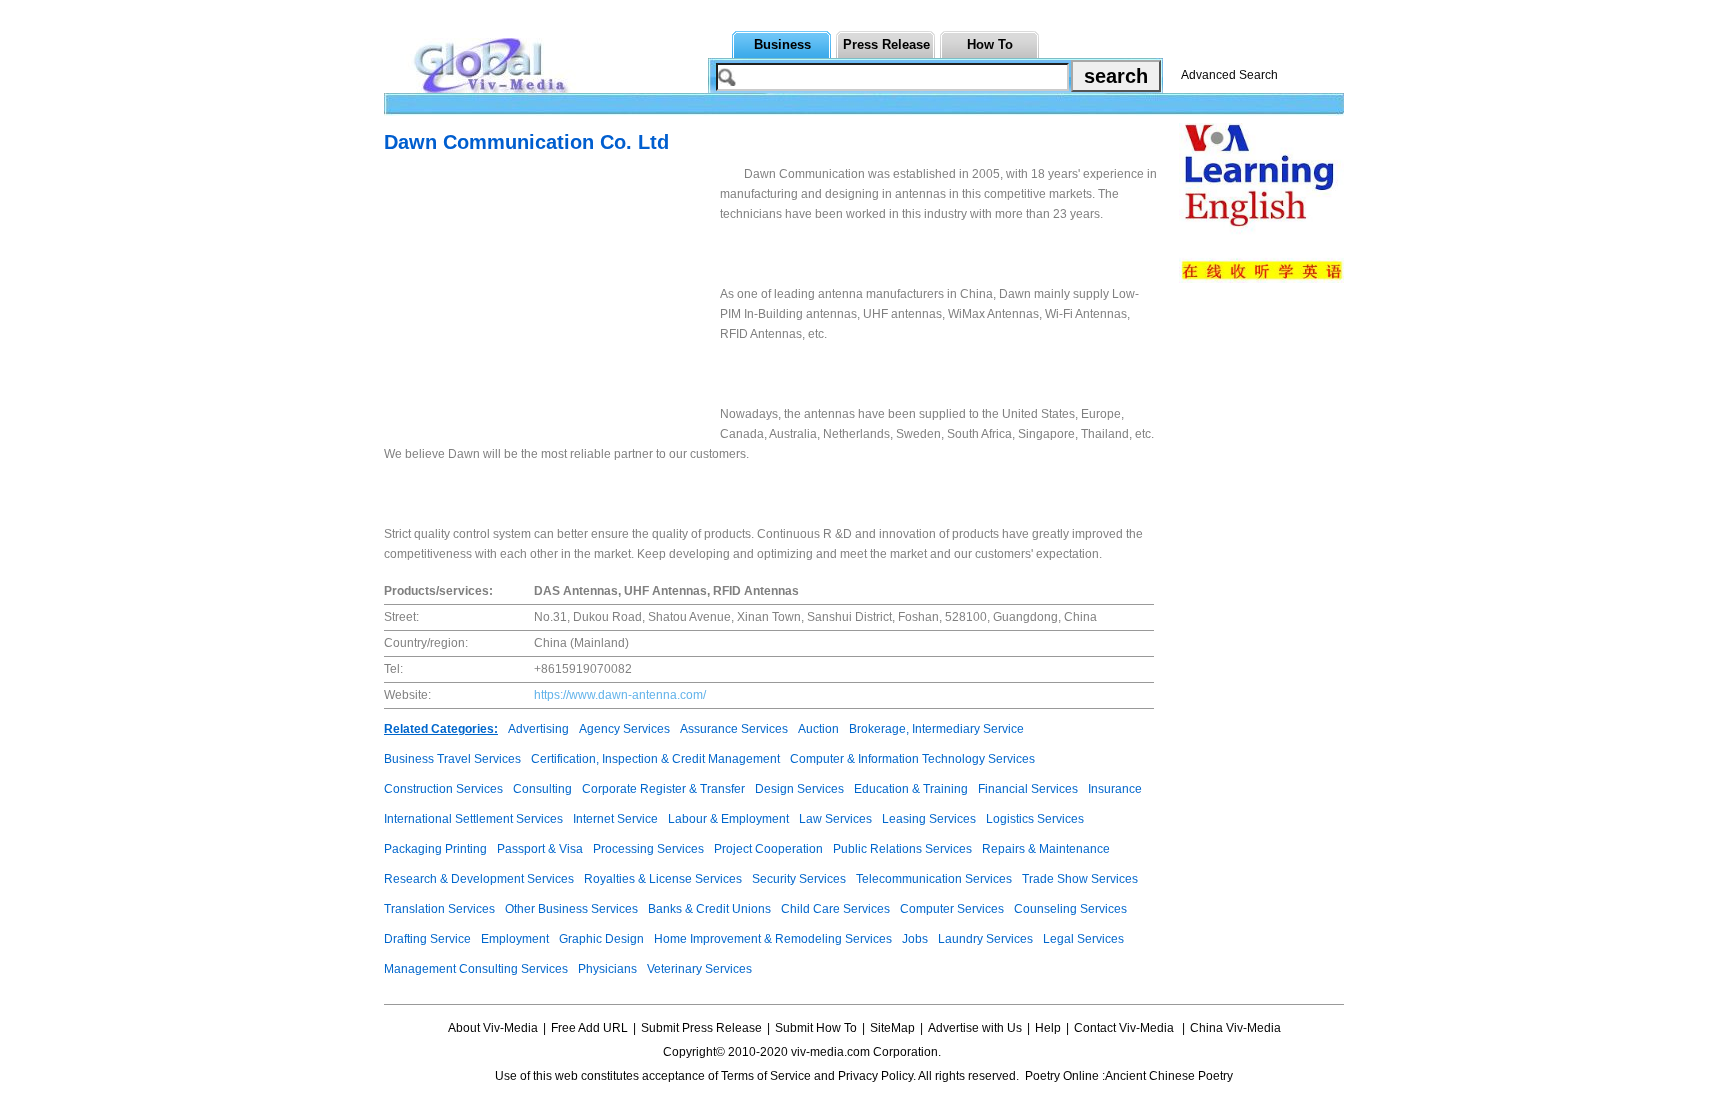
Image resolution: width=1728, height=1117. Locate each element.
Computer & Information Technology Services (912, 759)
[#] (1003, 1052)
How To (990, 44)
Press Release (886, 44)
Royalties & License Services (663, 879)
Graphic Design (601, 939)
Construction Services (443, 789)
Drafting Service (427, 939)
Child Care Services (835, 909)
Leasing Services (929, 819)
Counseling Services (1070, 909)
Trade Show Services (1080, 879)
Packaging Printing (435, 849)
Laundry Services (985, 939)
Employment (515, 939)
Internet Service (615, 819)
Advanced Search (1229, 75)
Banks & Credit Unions (709, 909)
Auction (818, 729)
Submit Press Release (701, 1028)
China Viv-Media (1235, 1028)
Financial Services (1028, 789)
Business (782, 44)
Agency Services (624, 729)
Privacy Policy (875, 1076)
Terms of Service (766, 1076)
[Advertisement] (552, 304)
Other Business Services (571, 909)
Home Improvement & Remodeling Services (773, 939)
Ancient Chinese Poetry (1169, 1076)
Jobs (915, 939)
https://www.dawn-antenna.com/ (620, 695)
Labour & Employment (728, 819)
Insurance (1115, 789)
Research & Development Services (479, 879)
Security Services (799, 879)
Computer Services (952, 909)
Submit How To (816, 1028)
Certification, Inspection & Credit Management (655, 759)
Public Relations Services (902, 849)
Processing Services (648, 849)
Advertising (538, 729)
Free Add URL (589, 1028)
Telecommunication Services (934, 879)
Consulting (542, 789)
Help (1048, 1028)
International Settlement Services (473, 819)
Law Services (835, 819)
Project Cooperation (768, 849)
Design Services (799, 789)
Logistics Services (1035, 819)
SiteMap (892, 1028)
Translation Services (439, 909)
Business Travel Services (452, 759)
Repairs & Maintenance (1046, 849)
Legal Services (1083, 939)
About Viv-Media (493, 1028)
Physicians (607, 969)
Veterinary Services (699, 969)
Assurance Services (734, 729)
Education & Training (911, 789)
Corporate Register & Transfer (663, 789)
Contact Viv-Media (1125, 1028)
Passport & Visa (540, 849)
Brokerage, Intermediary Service (936, 729)
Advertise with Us (975, 1028)
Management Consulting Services (476, 969)
